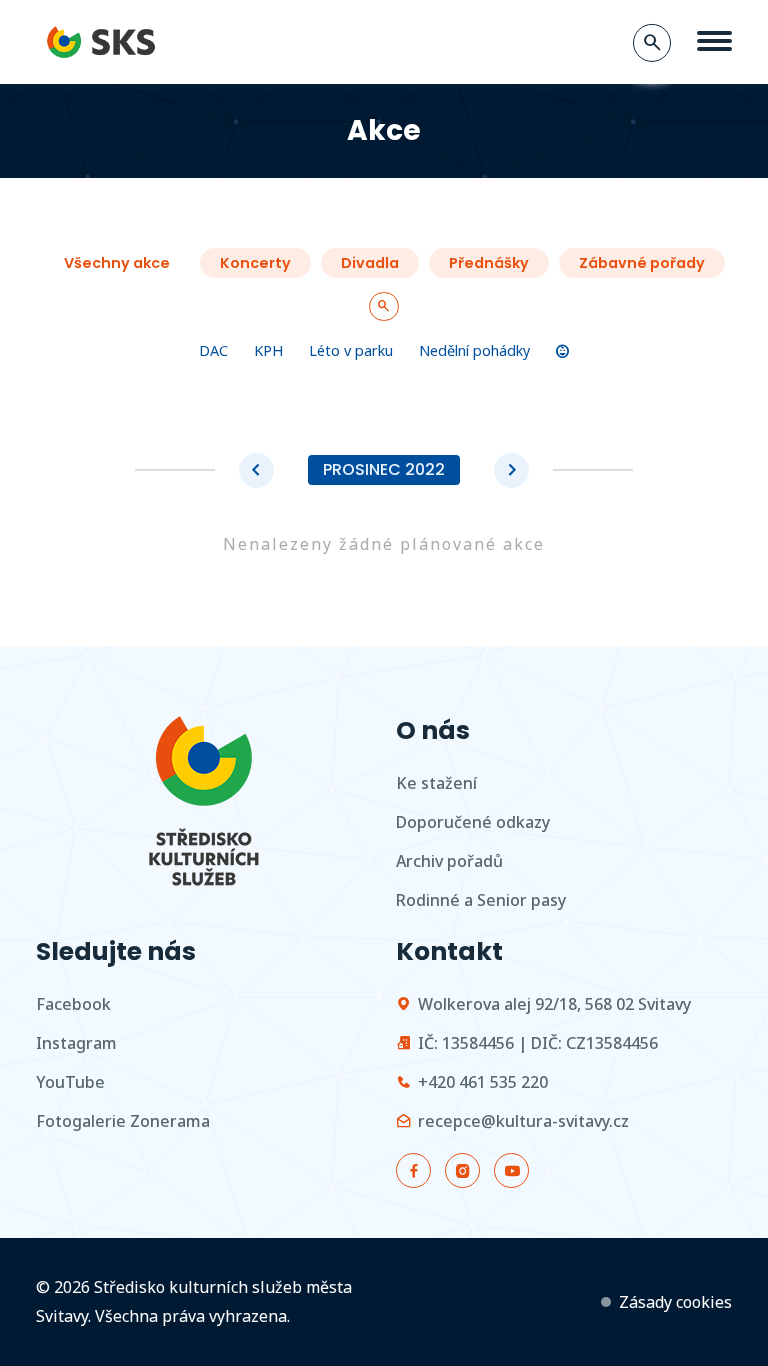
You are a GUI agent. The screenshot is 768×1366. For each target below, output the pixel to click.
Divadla (370, 263)
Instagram (76, 1043)
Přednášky (489, 263)
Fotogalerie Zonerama (123, 1121)
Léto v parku (351, 350)
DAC (213, 350)
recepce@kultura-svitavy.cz (523, 1121)
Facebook (73, 1004)
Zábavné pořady (642, 263)
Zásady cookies (675, 1302)
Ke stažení (436, 783)
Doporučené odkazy (473, 822)
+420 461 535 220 (483, 1082)
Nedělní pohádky (474, 350)
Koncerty (255, 263)
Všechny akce (117, 263)
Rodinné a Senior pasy (481, 900)
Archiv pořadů (449, 861)
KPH (268, 350)
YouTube (70, 1082)
